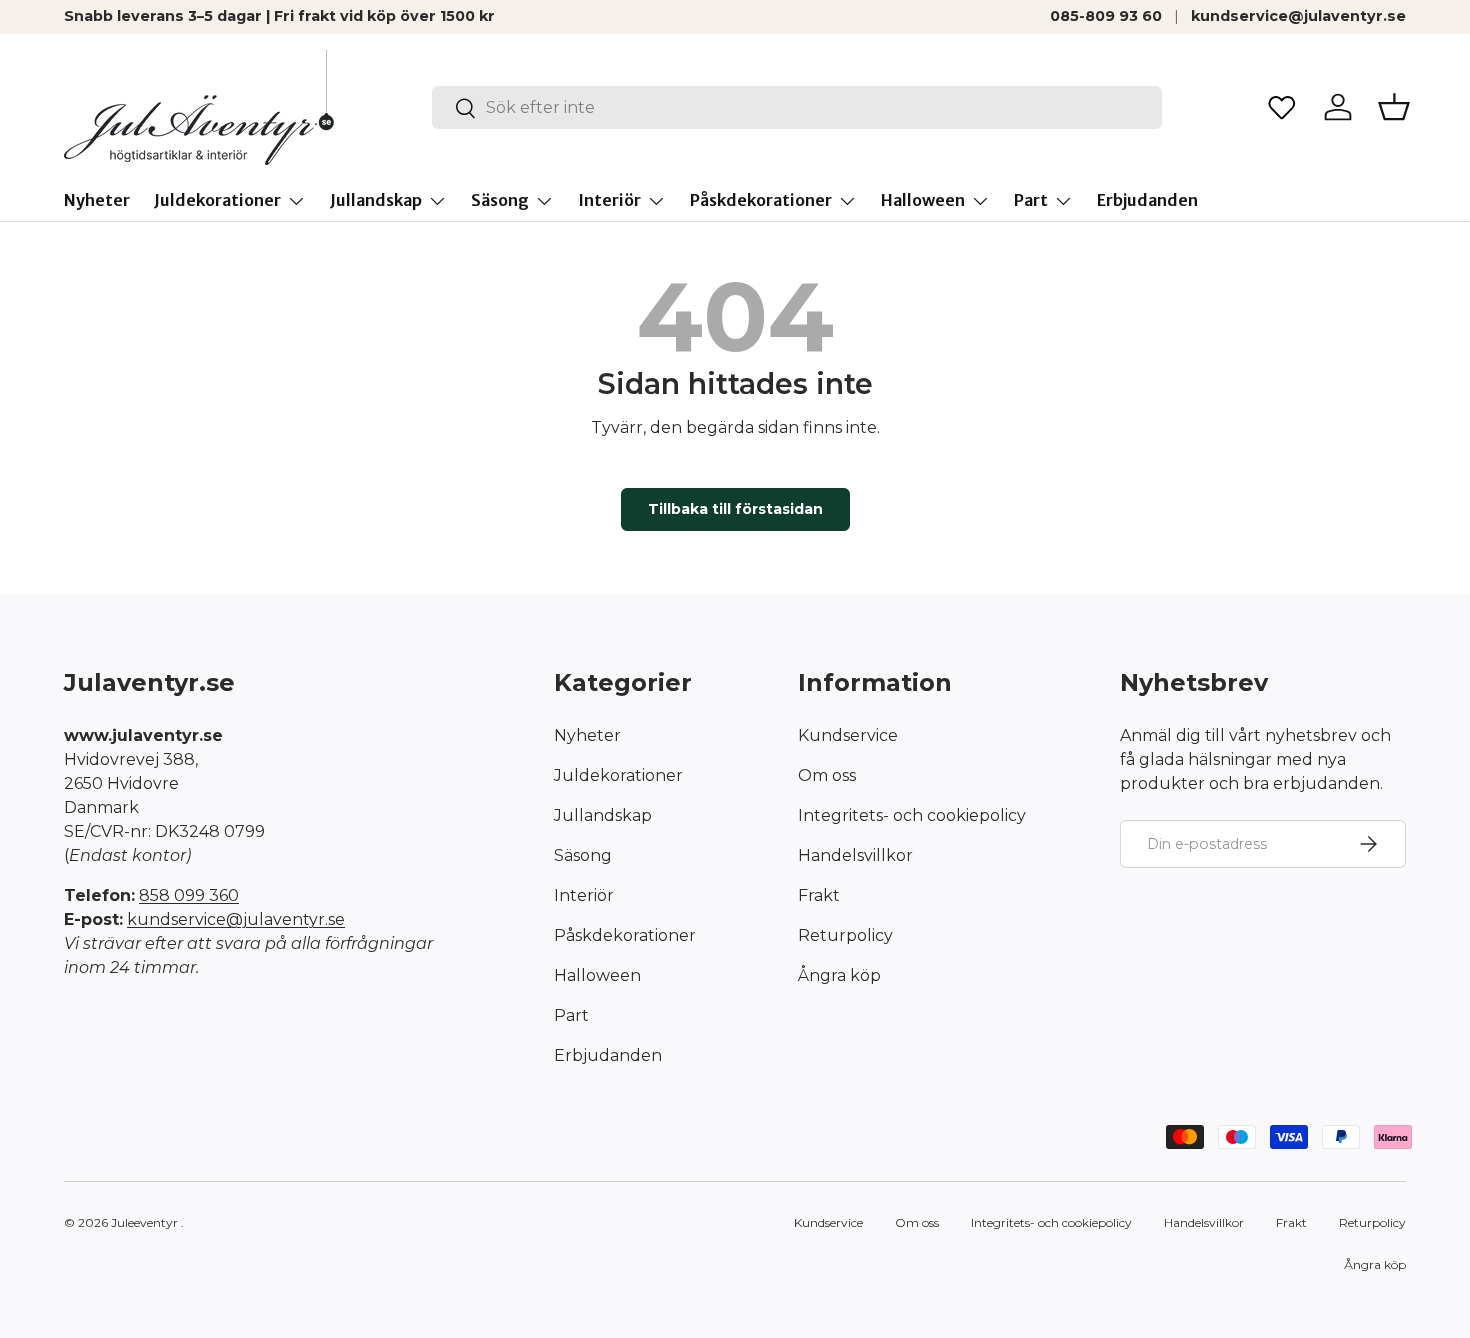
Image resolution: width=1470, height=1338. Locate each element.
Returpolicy (845, 935)
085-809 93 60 (1106, 16)
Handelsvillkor (855, 855)
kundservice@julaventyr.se (1298, 16)
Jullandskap (376, 200)
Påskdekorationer (761, 200)
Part (1031, 200)
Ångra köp (839, 975)
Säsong (500, 200)
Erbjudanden (1147, 200)
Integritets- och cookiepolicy (912, 815)
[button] (1394, 107)
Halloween (923, 200)
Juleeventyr (144, 1222)
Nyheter (97, 200)
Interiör (609, 200)
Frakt (819, 895)
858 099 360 (189, 895)
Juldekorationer (217, 200)
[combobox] (797, 107)
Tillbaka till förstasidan (735, 509)
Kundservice (848, 735)
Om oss (827, 775)
